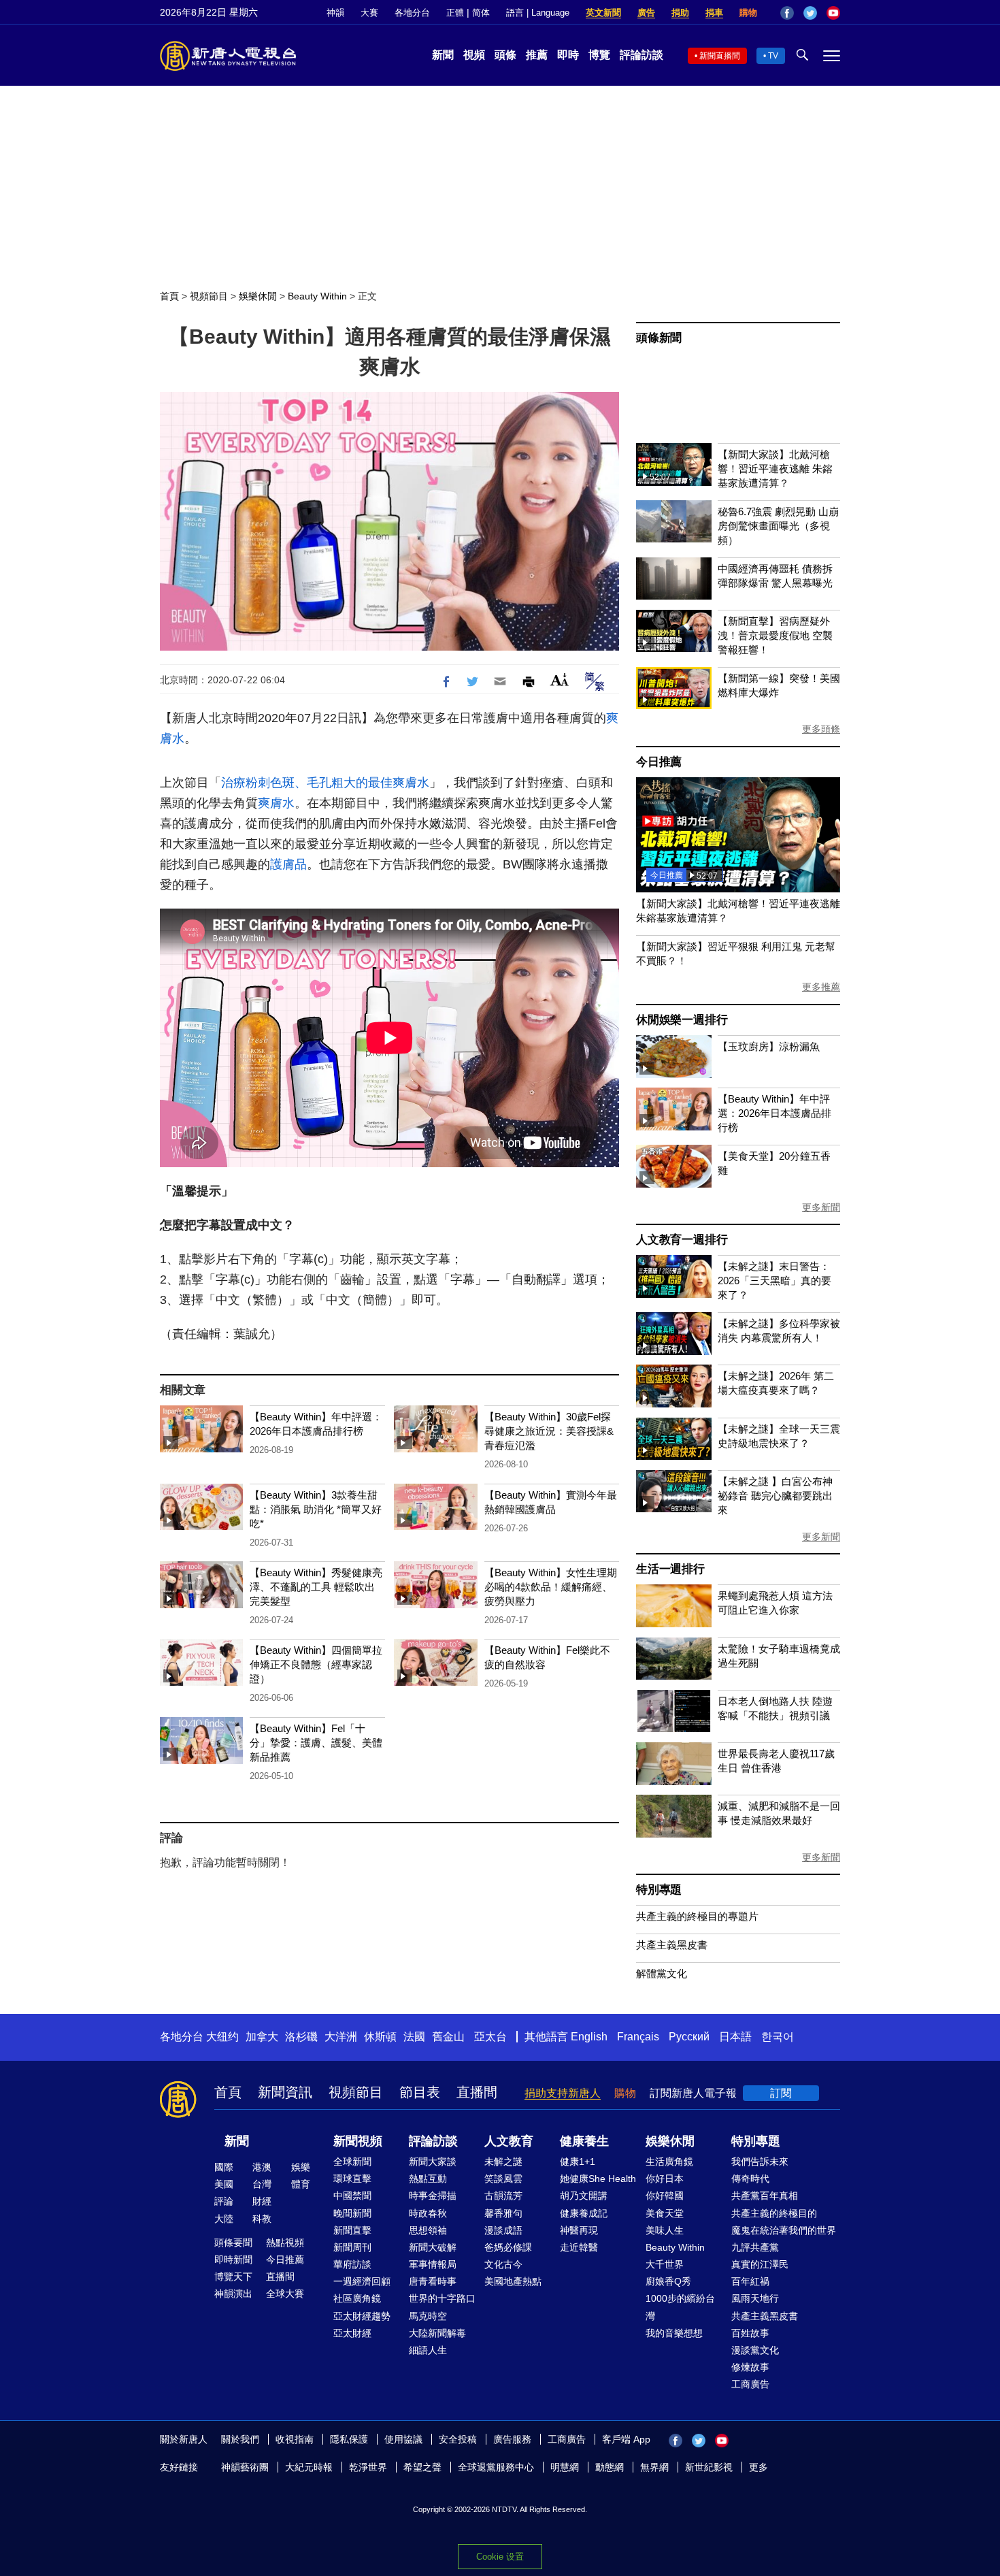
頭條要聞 (233, 2243)
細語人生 (428, 2350)
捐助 (680, 13)
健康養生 (584, 2141)
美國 (224, 2184)
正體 (455, 13)
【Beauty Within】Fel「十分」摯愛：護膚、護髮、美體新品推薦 (316, 1743)
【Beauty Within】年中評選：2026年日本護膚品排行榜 (774, 1113)
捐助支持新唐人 (563, 2093)
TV (773, 56)
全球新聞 (352, 2162)
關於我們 (240, 2439)
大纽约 (222, 2037)
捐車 (714, 13)
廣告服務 (512, 2439)
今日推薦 (659, 762)
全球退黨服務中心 (496, 2467)
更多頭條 (821, 729)
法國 (414, 2037)
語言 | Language (538, 13)
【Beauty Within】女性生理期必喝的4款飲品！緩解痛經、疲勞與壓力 (551, 1587)
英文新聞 (603, 13)
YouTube (833, 13)
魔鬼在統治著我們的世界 (784, 2230)
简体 (481, 13)
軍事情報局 (433, 2264)
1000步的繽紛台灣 (680, 2307)
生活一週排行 (670, 1569)
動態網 (610, 2467)
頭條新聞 (659, 338)
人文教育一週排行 (682, 1240)
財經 (262, 2201)
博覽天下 (233, 2277)
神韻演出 (233, 2294)
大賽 (369, 13)
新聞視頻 (358, 2141)
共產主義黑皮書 (672, 1945)
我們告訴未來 (760, 2162)
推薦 (537, 55)
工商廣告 (750, 2384)
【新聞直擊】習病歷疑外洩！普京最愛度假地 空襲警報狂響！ (775, 635)
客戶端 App (626, 2439)
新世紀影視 (709, 2467)
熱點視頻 (285, 2243)
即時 (568, 55)
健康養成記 (584, 2213)
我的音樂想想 (674, 2333)
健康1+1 (578, 2162)
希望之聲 (422, 2467)
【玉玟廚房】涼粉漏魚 (769, 1046)
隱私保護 (349, 2439)
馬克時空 (428, 2316)
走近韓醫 (579, 2247)
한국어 (778, 2037)
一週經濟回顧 (362, 2281)
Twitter (810, 13)
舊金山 (448, 2037)
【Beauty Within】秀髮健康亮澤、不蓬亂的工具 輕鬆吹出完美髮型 (316, 1587)
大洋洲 (341, 2037)
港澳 (262, 2167)
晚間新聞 (352, 2213)
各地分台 (412, 13)
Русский (689, 2037)
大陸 (224, 2219)
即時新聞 (233, 2260)
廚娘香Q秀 (668, 2281)
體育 (301, 2184)
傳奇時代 (750, 2179)
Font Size (560, 680)
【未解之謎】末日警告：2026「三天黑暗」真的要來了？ (774, 1281)
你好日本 (665, 2179)
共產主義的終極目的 (774, 2213)
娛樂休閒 (258, 296)
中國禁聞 (352, 2196)
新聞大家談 (433, 2162)
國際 (224, 2167)
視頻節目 (209, 296)
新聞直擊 (352, 2230)
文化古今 (503, 2264)
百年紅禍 (750, 2281)
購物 (748, 13)
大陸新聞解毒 (437, 2333)
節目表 (420, 2092)
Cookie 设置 (500, 2557)
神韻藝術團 (245, 2467)
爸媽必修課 (508, 2247)
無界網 (654, 2467)
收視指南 (295, 2439)
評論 (224, 2201)
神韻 (335, 13)
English (589, 2037)
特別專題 (659, 1890)
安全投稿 (458, 2439)
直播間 (477, 2092)
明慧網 (565, 2467)
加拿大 (262, 2037)
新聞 (443, 55)
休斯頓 (380, 2037)
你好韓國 (665, 2196)
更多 (759, 2467)
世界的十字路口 (442, 2298)
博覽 (599, 55)
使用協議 (403, 2439)
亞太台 (490, 2037)
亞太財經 (352, 2333)
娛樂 (301, 2167)
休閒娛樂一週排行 (682, 1020)
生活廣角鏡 (669, 2162)
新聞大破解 (433, 2247)
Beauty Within (317, 296)
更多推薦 (821, 987)
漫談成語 (503, 2230)
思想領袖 (428, 2230)
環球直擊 (352, 2179)
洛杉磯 (301, 2037)
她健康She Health (598, 2179)
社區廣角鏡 (357, 2298)
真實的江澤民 (760, 2264)
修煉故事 (750, 2367)
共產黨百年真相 (765, 2196)
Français (638, 2037)
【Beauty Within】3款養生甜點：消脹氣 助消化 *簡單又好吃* (316, 1509)
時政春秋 (428, 2213)
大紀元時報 (309, 2467)
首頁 (169, 296)
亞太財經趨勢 (362, 2316)
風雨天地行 (755, 2298)
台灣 (262, 2184)
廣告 (646, 13)
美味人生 (665, 2230)
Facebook (787, 13)
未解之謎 (503, 2162)
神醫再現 (579, 2230)
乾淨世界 (368, 2467)
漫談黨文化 (755, 2350)
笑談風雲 (503, 2179)
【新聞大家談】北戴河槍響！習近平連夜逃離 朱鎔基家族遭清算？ (775, 469)
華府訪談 (352, 2264)
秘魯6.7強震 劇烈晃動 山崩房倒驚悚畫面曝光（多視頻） (778, 526)
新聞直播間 (720, 56)
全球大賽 (285, 2294)
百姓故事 (750, 2333)
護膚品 (288, 864)
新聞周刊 (352, 2247)
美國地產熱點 (513, 2281)
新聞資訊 (285, 2092)
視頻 (474, 55)
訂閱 (781, 2093)
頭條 (505, 55)
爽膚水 (276, 803)
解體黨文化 (662, 1973)
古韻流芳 (503, 2196)
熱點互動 (428, 2179)
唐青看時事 (433, 2281)
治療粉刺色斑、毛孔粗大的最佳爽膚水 (325, 783)
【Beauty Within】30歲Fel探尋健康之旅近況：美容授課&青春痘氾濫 (549, 1431)
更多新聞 (821, 1207)
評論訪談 (641, 55)
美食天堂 (665, 2213)
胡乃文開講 (584, 2196)
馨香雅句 (503, 2213)
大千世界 (665, 2264)
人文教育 (509, 2141)
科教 (262, 2219)
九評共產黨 (755, 2247)
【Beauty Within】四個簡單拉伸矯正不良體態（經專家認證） (316, 1664)
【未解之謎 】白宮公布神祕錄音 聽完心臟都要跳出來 (775, 1496)
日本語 (735, 2037)
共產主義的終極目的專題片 (697, 1916)
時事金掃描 (433, 2196)
